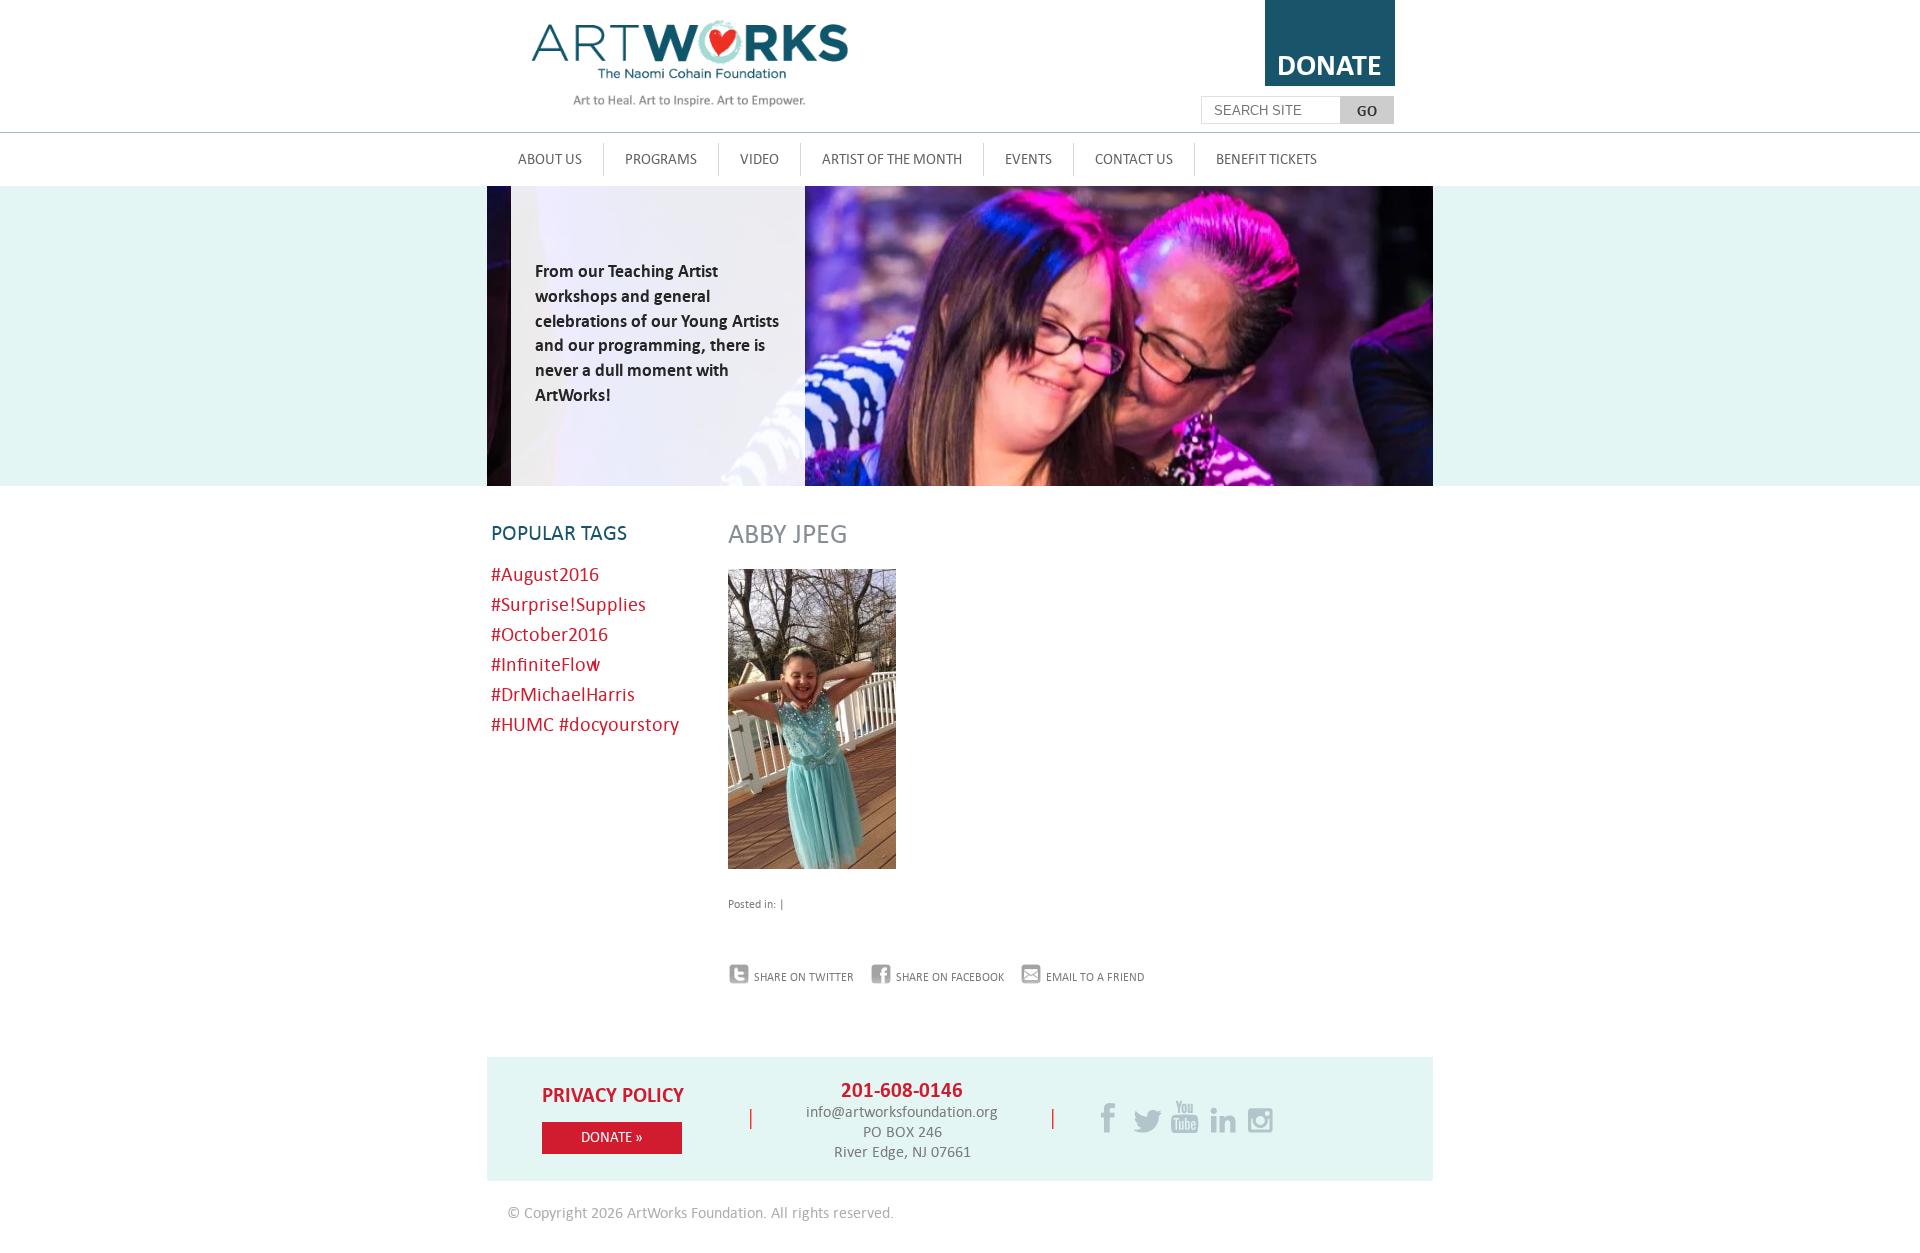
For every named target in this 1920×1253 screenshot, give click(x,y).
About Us (550, 158)
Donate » (612, 1136)
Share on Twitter (804, 977)
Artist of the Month (892, 158)
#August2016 (545, 573)
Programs (661, 158)
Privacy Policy (613, 1094)
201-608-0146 (902, 1089)
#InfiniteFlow (545, 663)
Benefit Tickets (1266, 158)
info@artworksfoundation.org (902, 1111)
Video (759, 158)
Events (1028, 158)
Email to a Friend (1095, 977)
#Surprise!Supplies (568, 603)
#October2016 (549, 633)
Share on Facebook (950, 977)
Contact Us (1134, 158)
